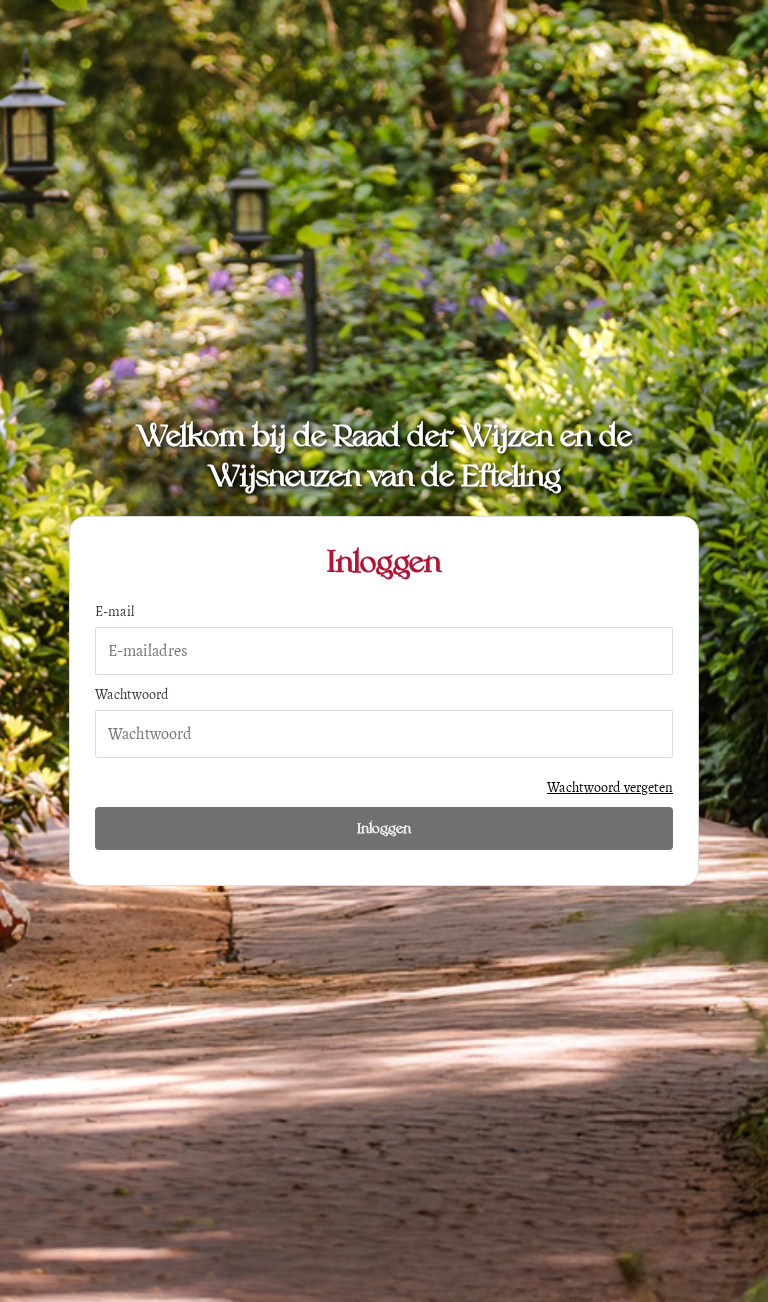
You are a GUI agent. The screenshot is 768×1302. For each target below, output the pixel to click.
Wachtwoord (132, 694)
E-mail (114, 611)
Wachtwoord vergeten (610, 787)
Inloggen (384, 828)
